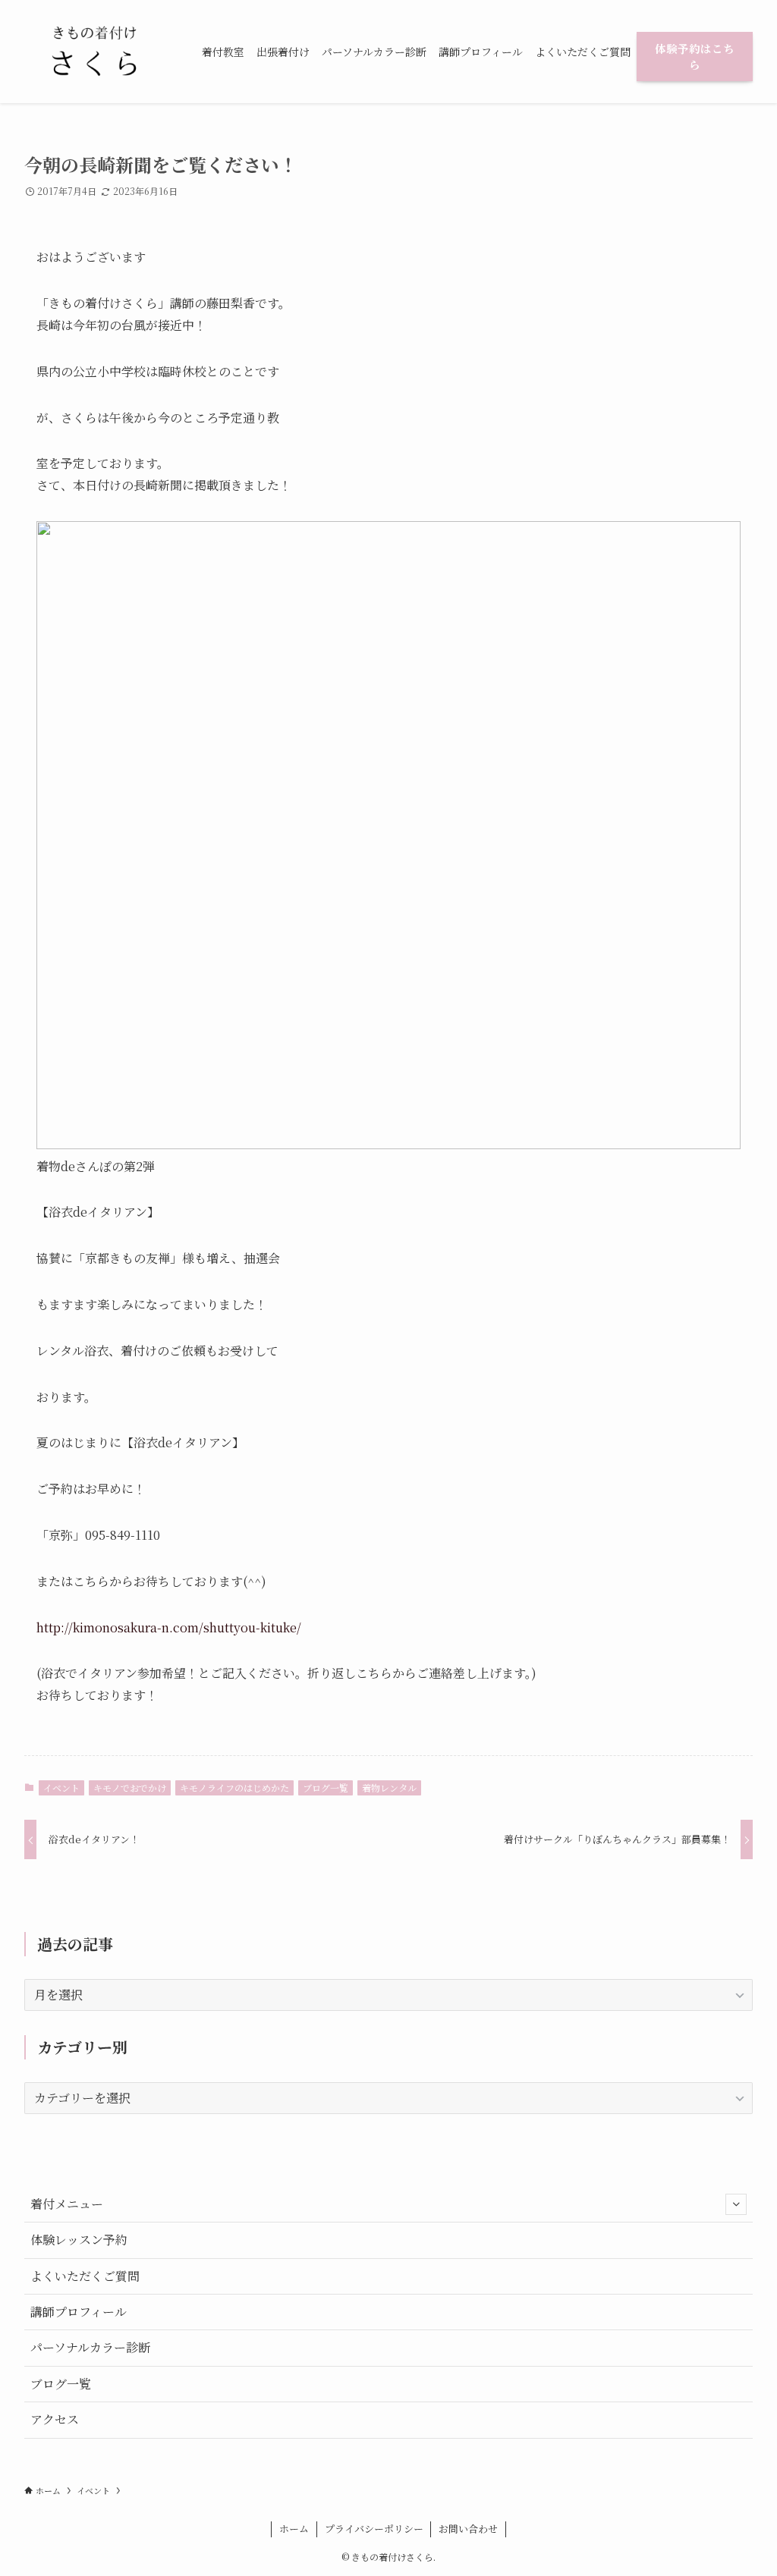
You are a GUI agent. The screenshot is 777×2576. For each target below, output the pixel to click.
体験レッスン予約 (79, 2240)
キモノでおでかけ (130, 1787)
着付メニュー (67, 2204)
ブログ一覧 (326, 1787)
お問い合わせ (468, 2529)
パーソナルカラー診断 (90, 2347)
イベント (61, 1787)
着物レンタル (389, 1787)
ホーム (294, 2529)
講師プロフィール (79, 2312)
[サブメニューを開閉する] (736, 2204)
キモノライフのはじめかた (234, 1787)
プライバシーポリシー (374, 2529)
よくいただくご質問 (85, 2276)
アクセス (55, 2419)
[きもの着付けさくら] (95, 52)
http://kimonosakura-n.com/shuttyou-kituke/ (169, 1627)
